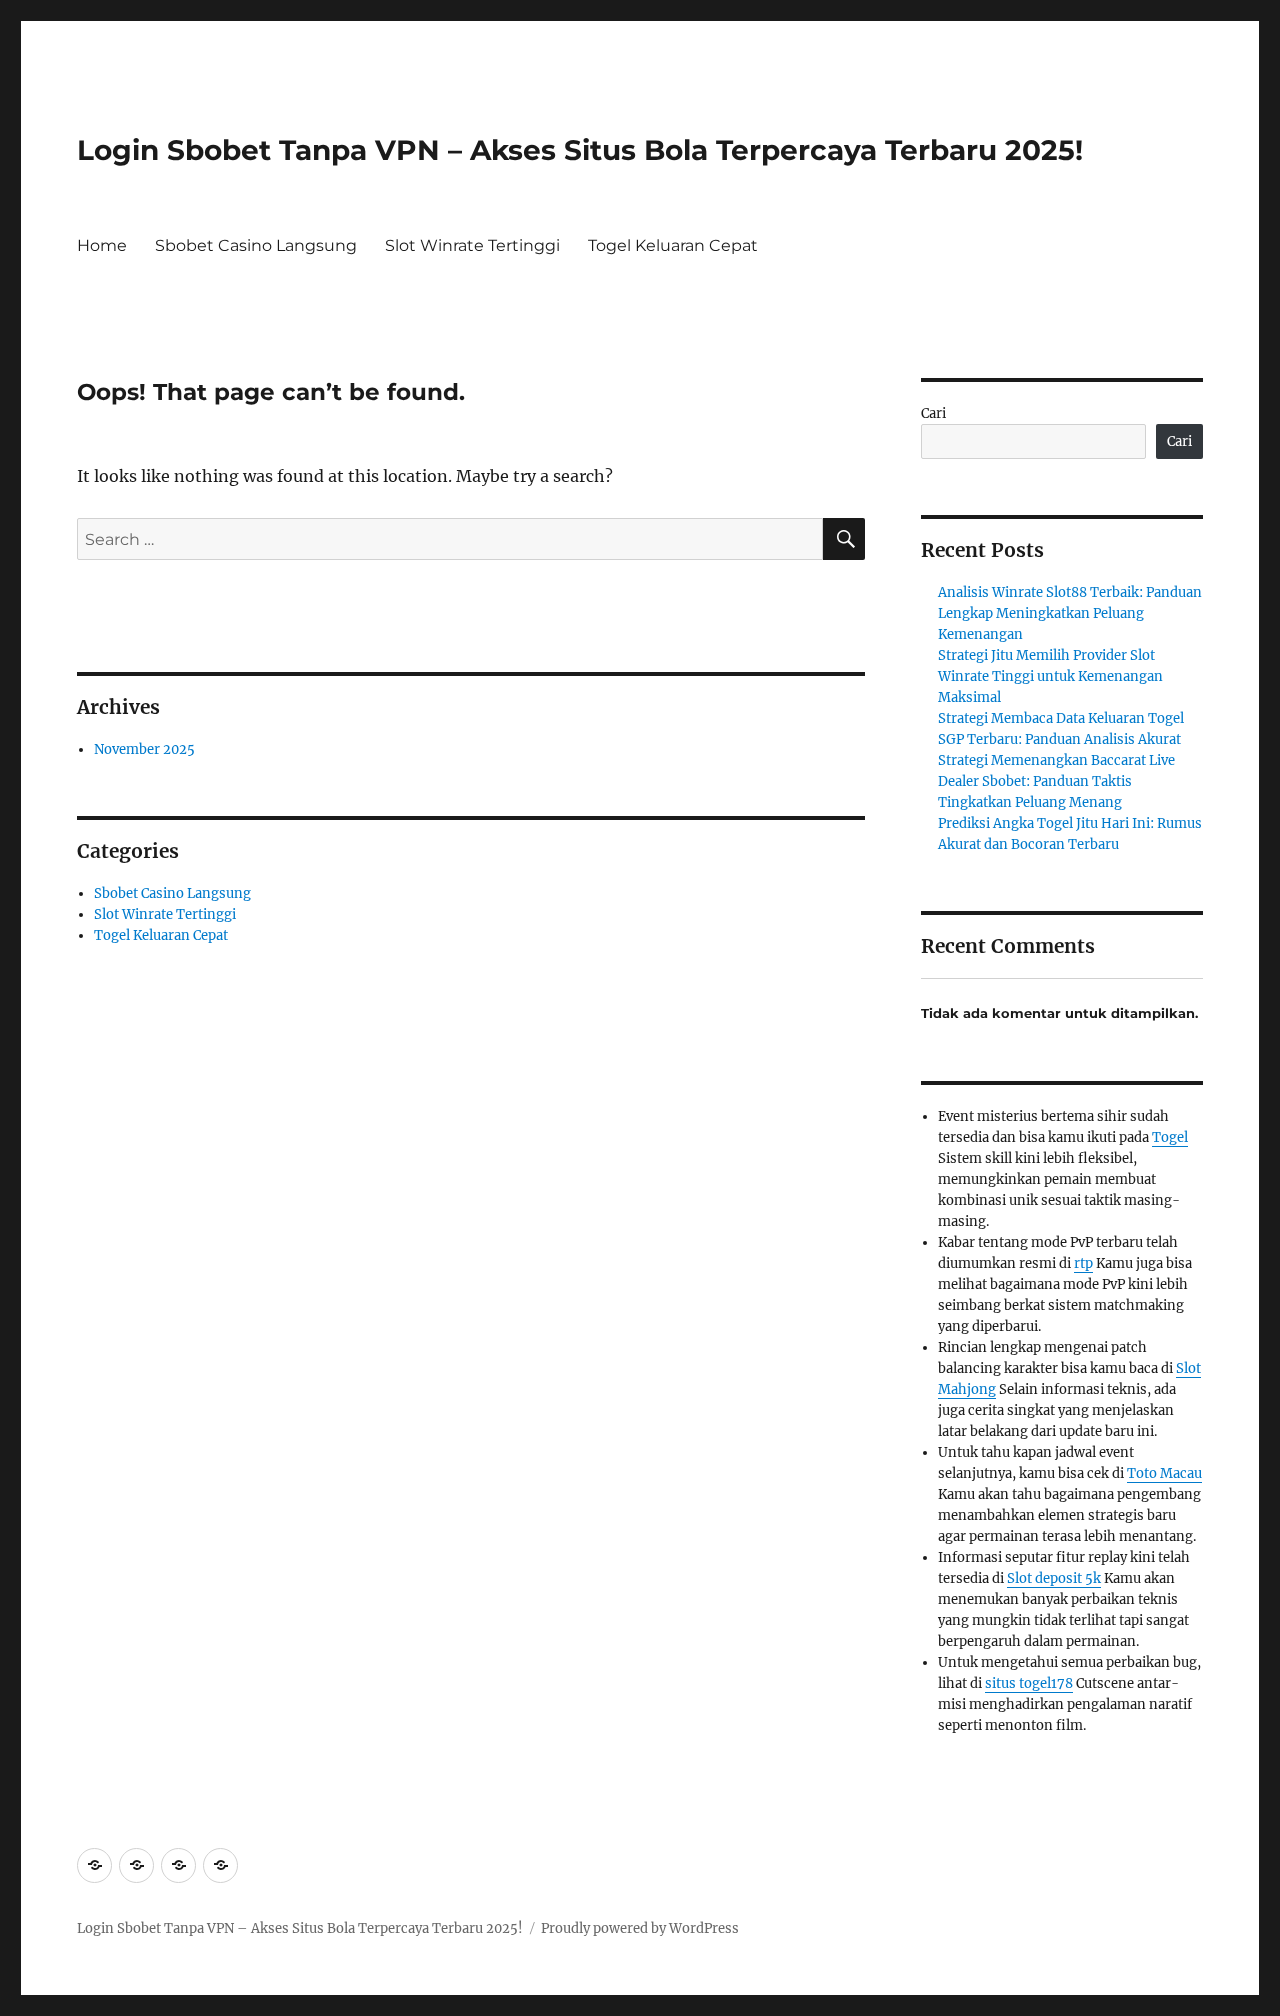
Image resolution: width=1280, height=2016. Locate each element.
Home (102, 245)
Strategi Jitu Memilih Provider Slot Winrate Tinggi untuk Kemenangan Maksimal (1050, 676)
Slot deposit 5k (1054, 1578)
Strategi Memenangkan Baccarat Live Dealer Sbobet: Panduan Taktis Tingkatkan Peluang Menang (1056, 781)
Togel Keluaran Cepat (673, 245)
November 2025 (144, 749)
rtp (1083, 1263)
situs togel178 (1029, 1683)
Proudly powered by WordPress (640, 1928)
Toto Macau (1164, 1473)
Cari (933, 413)
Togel (1170, 1137)
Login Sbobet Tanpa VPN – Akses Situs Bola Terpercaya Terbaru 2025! (580, 150)
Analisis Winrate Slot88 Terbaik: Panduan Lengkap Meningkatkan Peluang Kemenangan (1070, 613)
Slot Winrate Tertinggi (472, 245)
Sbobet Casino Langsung (256, 245)
